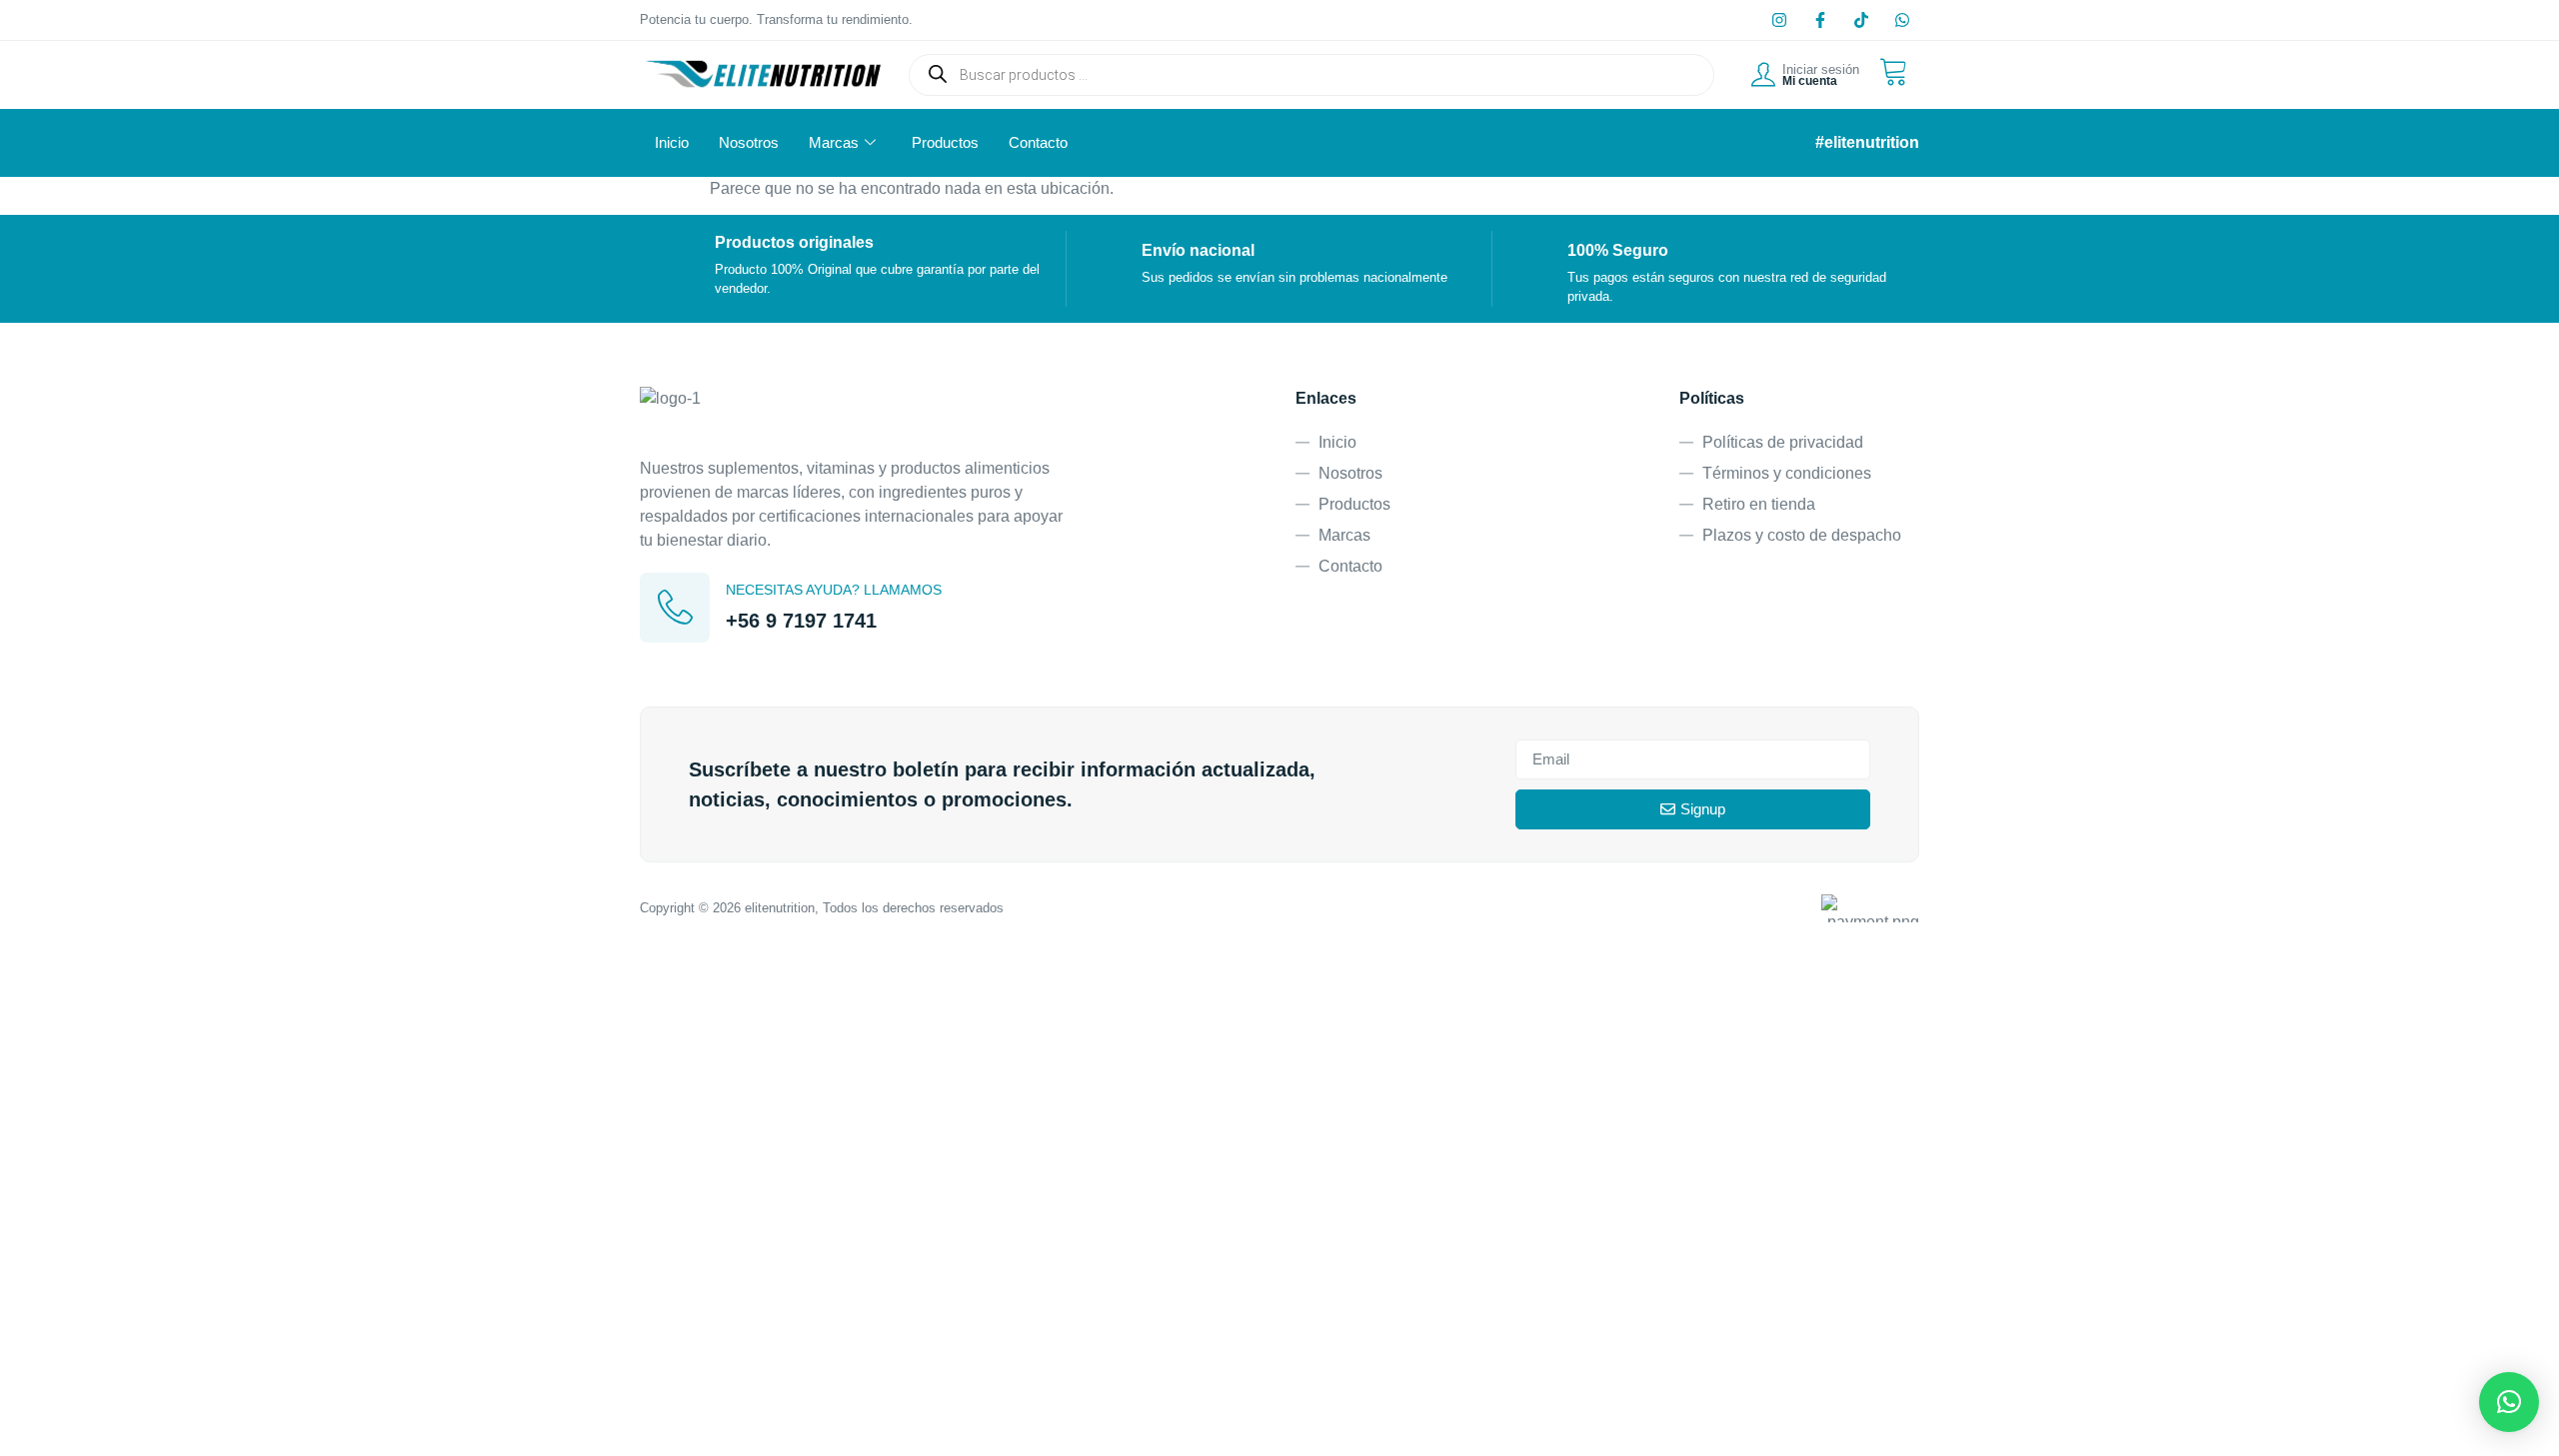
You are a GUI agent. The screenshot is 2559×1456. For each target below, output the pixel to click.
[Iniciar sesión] (1763, 75)
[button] (2509, 1402)
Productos (945, 142)
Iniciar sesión (1821, 69)
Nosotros (749, 142)
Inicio (672, 142)
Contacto (1038, 142)
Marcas (834, 142)
